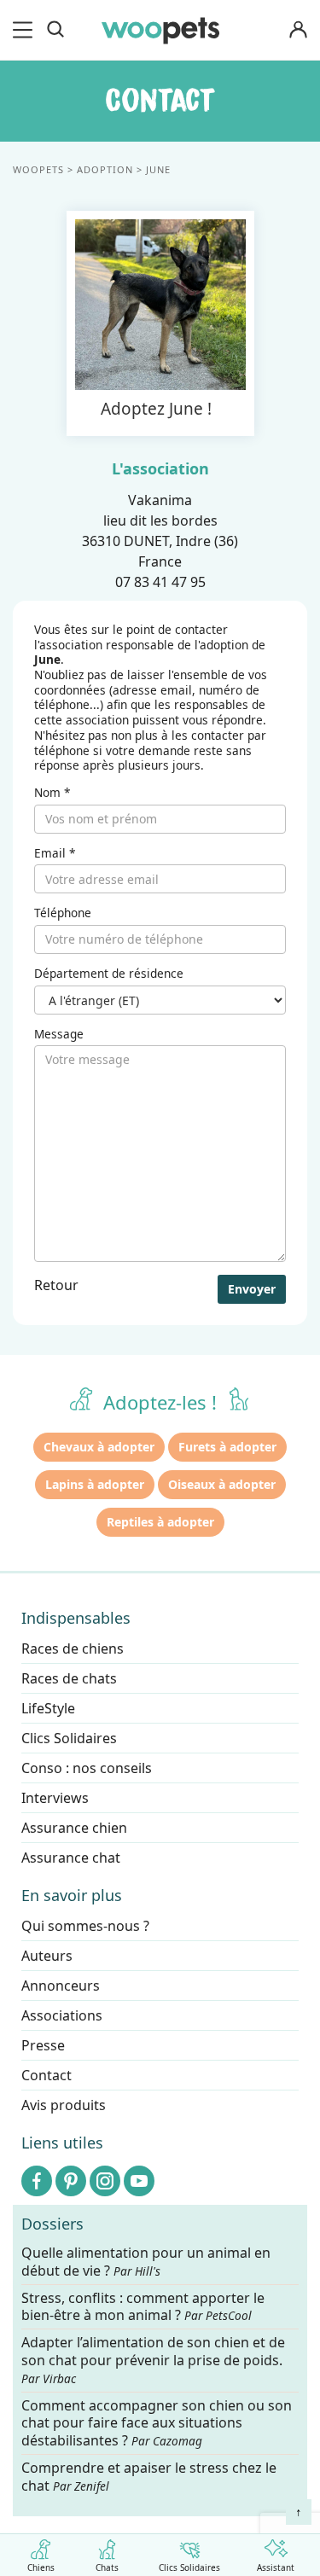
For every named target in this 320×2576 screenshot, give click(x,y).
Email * (55, 853)
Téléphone (63, 913)
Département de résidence (109, 974)
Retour (56, 1285)
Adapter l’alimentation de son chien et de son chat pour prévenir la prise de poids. (153, 2361)
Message (59, 1034)
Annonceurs (61, 1986)
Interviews (55, 1798)
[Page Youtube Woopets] (139, 2181)
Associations (62, 2015)
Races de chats (69, 1678)
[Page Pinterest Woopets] (71, 2181)
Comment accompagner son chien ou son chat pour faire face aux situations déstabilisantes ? (157, 2424)
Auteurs (47, 1956)
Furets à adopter (227, 1447)
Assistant (276, 2567)
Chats (107, 2567)
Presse (43, 2045)
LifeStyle (48, 1708)
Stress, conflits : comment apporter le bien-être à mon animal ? (143, 2307)
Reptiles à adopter (160, 1522)
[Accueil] (160, 30)
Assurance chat (71, 1858)
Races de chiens (73, 1649)
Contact (47, 2075)
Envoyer (252, 1289)
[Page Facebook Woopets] (37, 2181)
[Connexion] (298, 30)
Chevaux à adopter (99, 1447)
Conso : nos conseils (87, 1768)
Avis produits (64, 2105)
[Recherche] (55, 30)
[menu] (26, 30)
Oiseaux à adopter (222, 1484)
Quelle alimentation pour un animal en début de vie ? (146, 2262)
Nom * (52, 793)
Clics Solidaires (189, 2567)
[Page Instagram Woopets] (105, 2181)
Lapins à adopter (95, 1484)
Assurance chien (74, 1828)
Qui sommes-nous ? (85, 1926)
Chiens (41, 2567)
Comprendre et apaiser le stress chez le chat (149, 2477)
